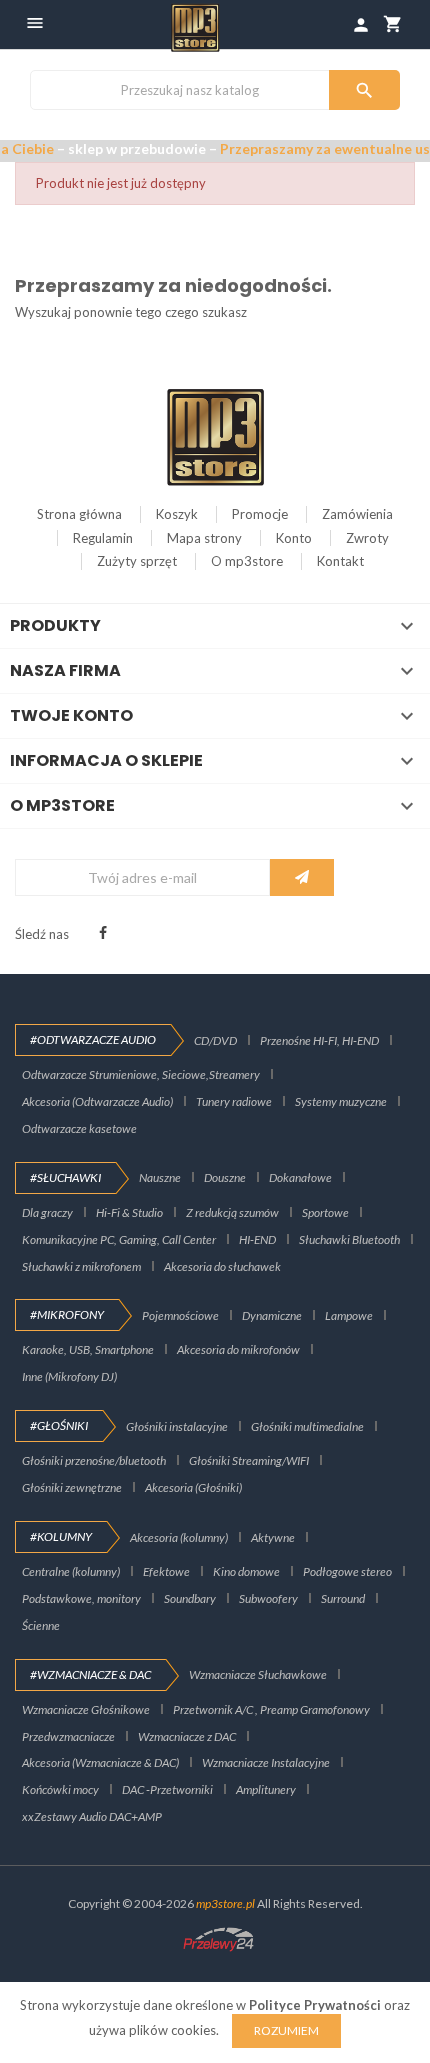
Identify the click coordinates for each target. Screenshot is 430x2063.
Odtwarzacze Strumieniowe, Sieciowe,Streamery (141, 1074)
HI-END (257, 1239)
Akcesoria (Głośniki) (193, 1487)
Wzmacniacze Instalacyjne (266, 1762)
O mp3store (247, 561)
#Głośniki (59, 1425)
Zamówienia (357, 514)
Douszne (225, 1177)
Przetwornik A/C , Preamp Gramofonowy (271, 1709)
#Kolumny (61, 1536)
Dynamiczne (272, 1315)
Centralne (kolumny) (71, 1571)
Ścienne (41, 1625)
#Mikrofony (67, 1314)
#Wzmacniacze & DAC (90, 1674)
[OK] (302, 877)
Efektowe (166, 1571)
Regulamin (103, 538)
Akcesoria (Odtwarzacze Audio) (97, 1101)
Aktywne (273, 1537)
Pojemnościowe (180, 1315)
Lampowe (349, 1315)
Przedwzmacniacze (68, 1736)
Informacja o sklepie (106, 760)
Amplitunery (266, 1789)
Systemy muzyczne (341, 1101)
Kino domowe (246, 1571)
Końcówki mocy (60, 1789)
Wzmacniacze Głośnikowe (86, 1709)
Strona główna (79, 514)
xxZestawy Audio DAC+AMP (92, 1816)
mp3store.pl (225, 1903)
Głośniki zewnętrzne (72, 1487)
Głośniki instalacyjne (177, 1426)
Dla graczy (47, 1212)
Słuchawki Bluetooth (349, 1239)
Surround (343, 1598)
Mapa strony (204, 538)
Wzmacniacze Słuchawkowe (258, 1674)
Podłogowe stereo (347, 1571)
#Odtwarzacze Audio (93, 1039)
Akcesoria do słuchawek (222, 1266)
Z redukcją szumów (232, 1212)
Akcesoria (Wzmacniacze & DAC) (100, 1762)
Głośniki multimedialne (307, 1426)
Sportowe (325, 1212)
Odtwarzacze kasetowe (79, 1128)
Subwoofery (268, 1598)
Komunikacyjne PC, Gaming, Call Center (119, 1239)
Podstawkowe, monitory (81, 1598)
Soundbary (190, 1598)
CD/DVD (215, 1040)
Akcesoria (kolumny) (179, 1537)
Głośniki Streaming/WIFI (249, 1460)
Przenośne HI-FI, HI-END (319, 1040)
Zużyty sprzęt (137, 561)
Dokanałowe (300, 1177)
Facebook (103, 933)
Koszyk (177, 514)
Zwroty (367, 538)
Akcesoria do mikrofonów (238, 1349)
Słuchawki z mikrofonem (81, 1266)
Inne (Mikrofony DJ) (69, 1376)
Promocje (260, 514)
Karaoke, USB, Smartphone (88, 1349)
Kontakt (340, 561)
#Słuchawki (65, 1177)
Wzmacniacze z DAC (187, 1736)
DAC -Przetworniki (167, 1789)
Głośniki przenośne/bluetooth (94, 1460)
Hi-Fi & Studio (129, 1212)
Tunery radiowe (234, 1101)
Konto (294, 538)
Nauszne (160, 1177)
